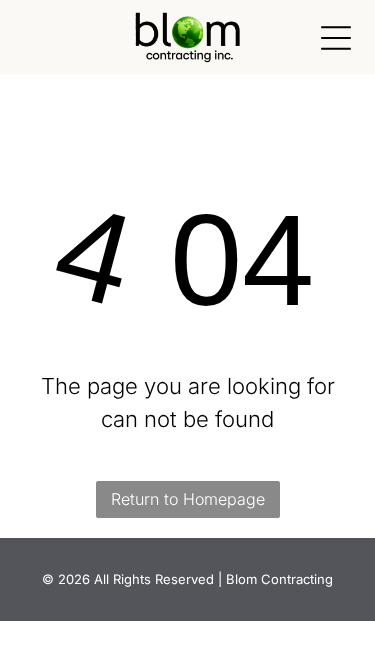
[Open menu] (336, 38)
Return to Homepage (188, 499)
